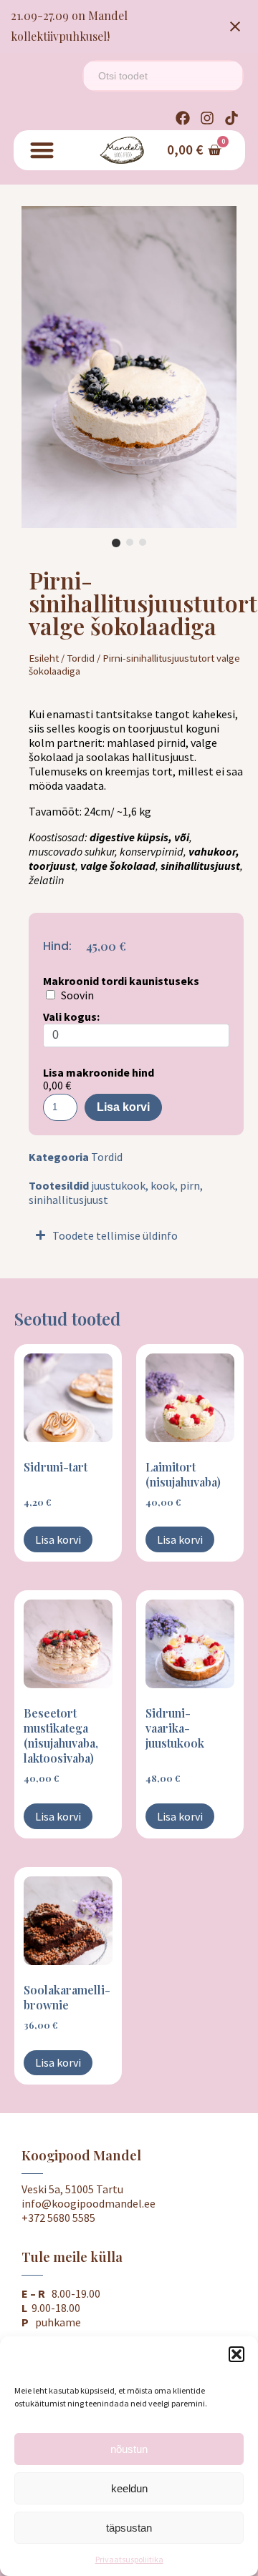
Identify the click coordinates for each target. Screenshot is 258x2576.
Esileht (44, 658)
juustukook (118, 1185)
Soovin (77, 995)
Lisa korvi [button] (58, 1539)
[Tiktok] (231, 118)
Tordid (81, 658)
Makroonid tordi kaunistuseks (121, 981)
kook (163, 1185)
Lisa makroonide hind (99, 1072)
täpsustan (129, 2528)
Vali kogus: (71, 1017)
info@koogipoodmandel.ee (89, 2203)
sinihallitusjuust (68, 1200)
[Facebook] (183, 118)
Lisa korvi (123, 1107)
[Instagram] (207, 118)
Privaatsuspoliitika (129, 2559)
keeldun (129, 2488)
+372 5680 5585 (58, 2218)
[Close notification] (235, 26)
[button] (236, 2354)
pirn (190, 1185)
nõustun (129, 2449)
